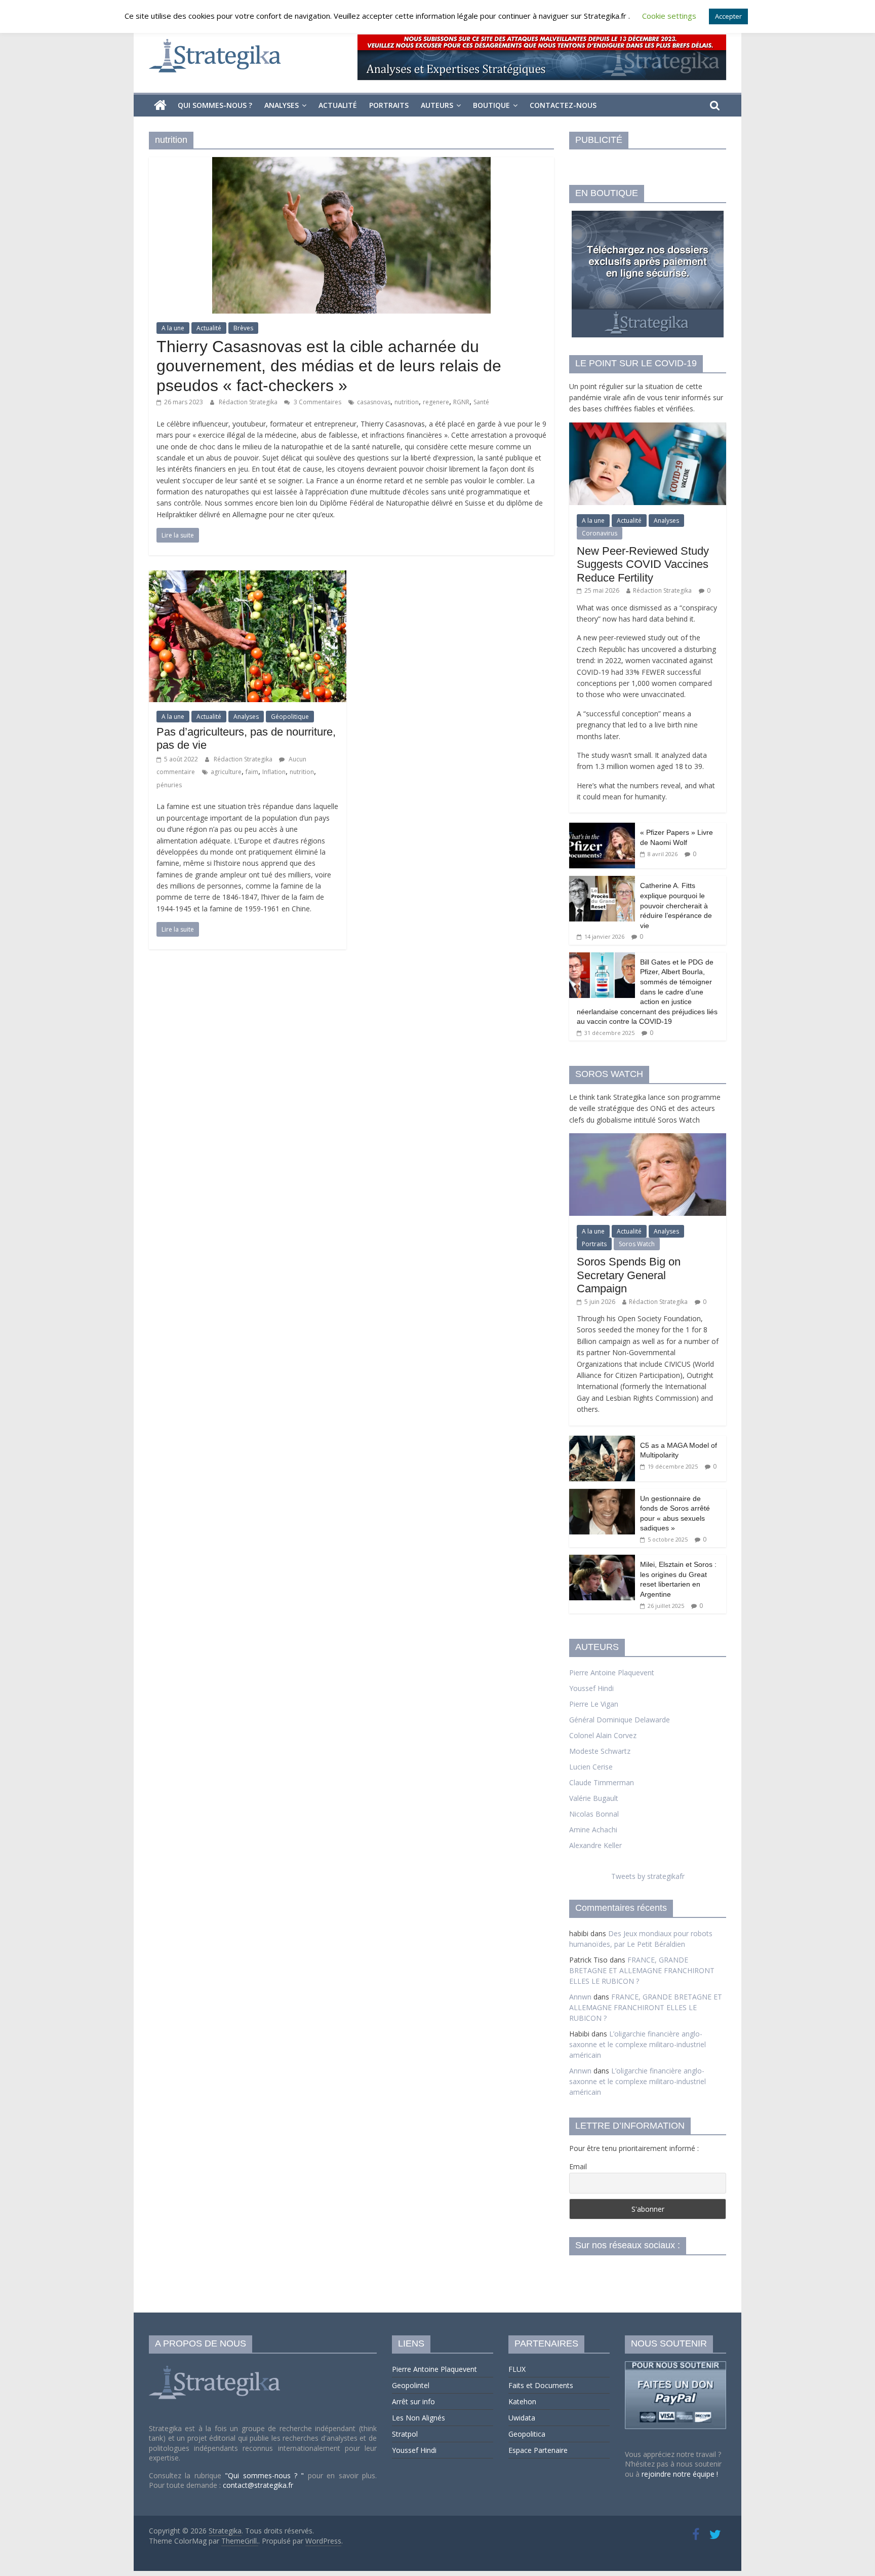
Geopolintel (411, 2385)
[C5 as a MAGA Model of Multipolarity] (602, 1441)
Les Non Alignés (419, 2418)
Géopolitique (290, 717)
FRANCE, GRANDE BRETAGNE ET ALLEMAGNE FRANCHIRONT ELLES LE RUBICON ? (642, 1970)
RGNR (461, 402)
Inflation (274, 772)
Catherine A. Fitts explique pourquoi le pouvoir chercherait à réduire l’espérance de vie (676, 905)
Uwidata (522, 2418)
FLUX (517, 2369)
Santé (481, 402)
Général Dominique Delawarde (620, 1720)
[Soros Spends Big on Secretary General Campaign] (648, 1139)
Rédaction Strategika (249, 402)
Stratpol (405, 2434)
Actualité (338, 105)
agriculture (226, 772)
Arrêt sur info (413, 2401)
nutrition (407, 402)
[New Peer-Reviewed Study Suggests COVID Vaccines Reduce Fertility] (648, 428)
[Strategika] (160, 105)
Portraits (389, 105)
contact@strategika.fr (258, 2485)
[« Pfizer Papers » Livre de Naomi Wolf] (602, 828)
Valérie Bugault (594, 1798)
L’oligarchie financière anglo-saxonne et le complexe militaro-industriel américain (638, 2044)
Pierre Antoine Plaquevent (612, 1673)
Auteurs (437, 105)
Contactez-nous (563, 105)
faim (252, 772)
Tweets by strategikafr (648, 1876)
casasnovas (374, 402)
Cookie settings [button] (669, 16)
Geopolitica (527, 2434)
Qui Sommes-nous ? (215, 105)
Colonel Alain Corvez (603, 1735)
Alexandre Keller (595, 1845)
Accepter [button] (728, 16)
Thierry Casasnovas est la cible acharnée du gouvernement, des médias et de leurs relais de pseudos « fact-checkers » (329, 366)
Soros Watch (637, 1244)
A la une (173, 328)
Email (578, 2166)
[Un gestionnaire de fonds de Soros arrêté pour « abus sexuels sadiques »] (602, 1494)
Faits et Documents (541, 2385)
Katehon (522, 2401)
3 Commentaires (317, 402)
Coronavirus (600, 533)
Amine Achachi (593, 1830)
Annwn (580, 1997)
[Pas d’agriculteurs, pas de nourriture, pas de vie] (248, 576)
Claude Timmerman (602, 1782)
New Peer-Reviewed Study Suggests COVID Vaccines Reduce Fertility (643, 564)
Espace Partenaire (538, 2450)
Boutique (491, 105)
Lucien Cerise (591, 1767)
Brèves (243, 328)
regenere (436, 402)
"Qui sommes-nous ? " (266, 2475)
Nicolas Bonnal (594, 1814)
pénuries (169, 785)
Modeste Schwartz (600, 1751)
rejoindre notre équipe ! (680, 2474)
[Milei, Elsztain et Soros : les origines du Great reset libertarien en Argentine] (602, 1560)
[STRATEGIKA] (216, 2366)
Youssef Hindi (591, 1688)
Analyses (282, 105)
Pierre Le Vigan (594, 1704)
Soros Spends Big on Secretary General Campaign (629, 1275)
